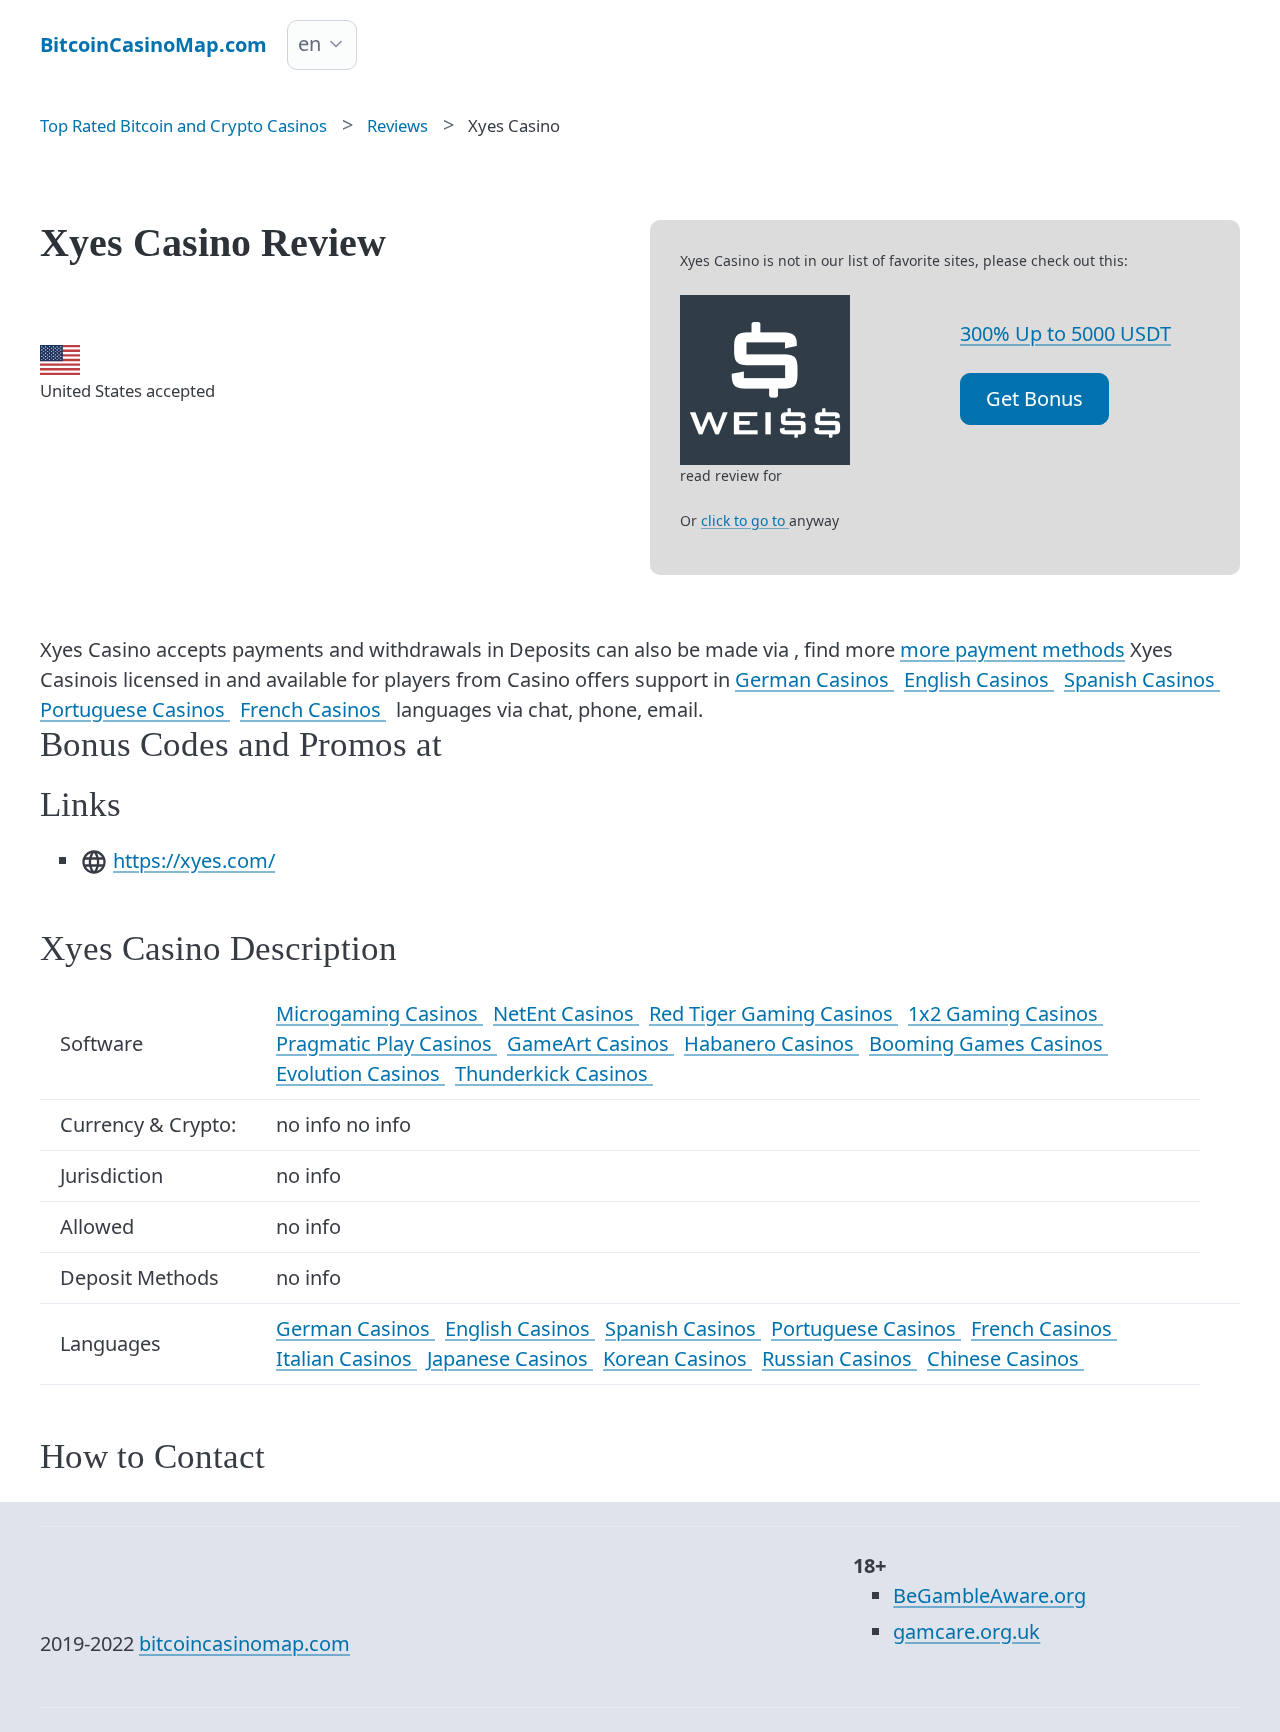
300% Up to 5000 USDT (1065, 333)
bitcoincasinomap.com (244, 1643)
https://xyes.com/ (194, 860)
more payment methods (1012, 649)
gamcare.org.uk (966, 1631)
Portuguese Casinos (135, 709)
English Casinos (979, 679)
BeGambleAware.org (989, 1595)
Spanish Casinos (1142, 679)
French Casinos (313, 709)
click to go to (745, 520)
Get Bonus (1034, 398)
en (309, 43)
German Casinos (814, 679)
